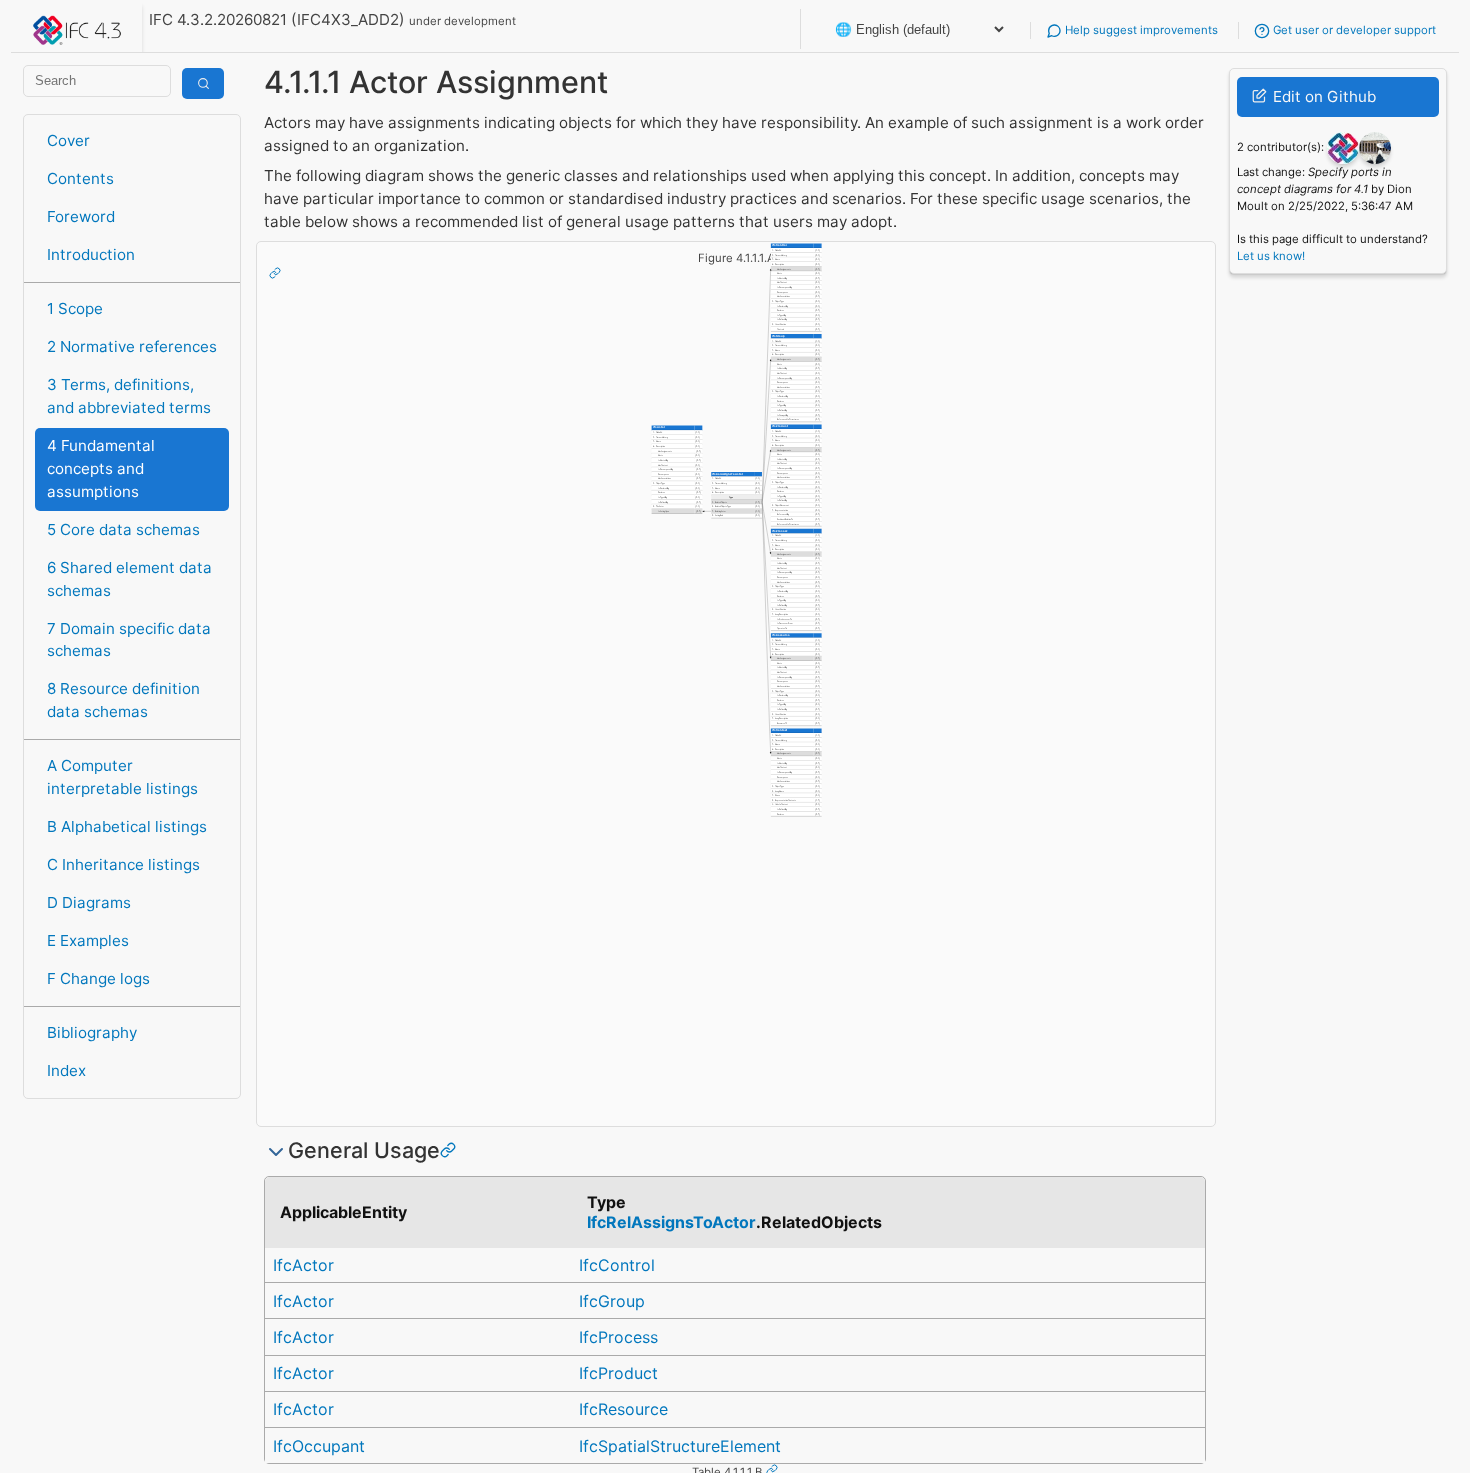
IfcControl (617, 1265)
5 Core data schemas (123, 529)
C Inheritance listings (123, 864)
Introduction (91, 254)
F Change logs (98, 978)
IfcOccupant (319, 1446)
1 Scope (75, 308)
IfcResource (623, 1409)
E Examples (88, 940)
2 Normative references (132, 346)
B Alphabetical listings (127, 826)
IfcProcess (618, 1337)
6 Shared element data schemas (129, 579)
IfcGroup (612, 1301)
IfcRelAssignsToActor (671, 1222)
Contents (80, 178)
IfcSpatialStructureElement (680, 1446)
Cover (68, 140)
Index (66, 1070)
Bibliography (92, 1032)
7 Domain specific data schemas (129, 640)
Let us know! (1271, 256)
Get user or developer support (1353, 30)
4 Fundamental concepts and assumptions (101, 468)
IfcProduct (618, 1373)
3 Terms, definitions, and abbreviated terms (129, 396)
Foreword (81, 216)
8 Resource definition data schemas (123, 700)
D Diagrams (89, 902)
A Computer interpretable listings (122, 777)
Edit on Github (1322, 96)
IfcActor (303, 1265)
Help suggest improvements (1140, 30)
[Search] (203, 83)
